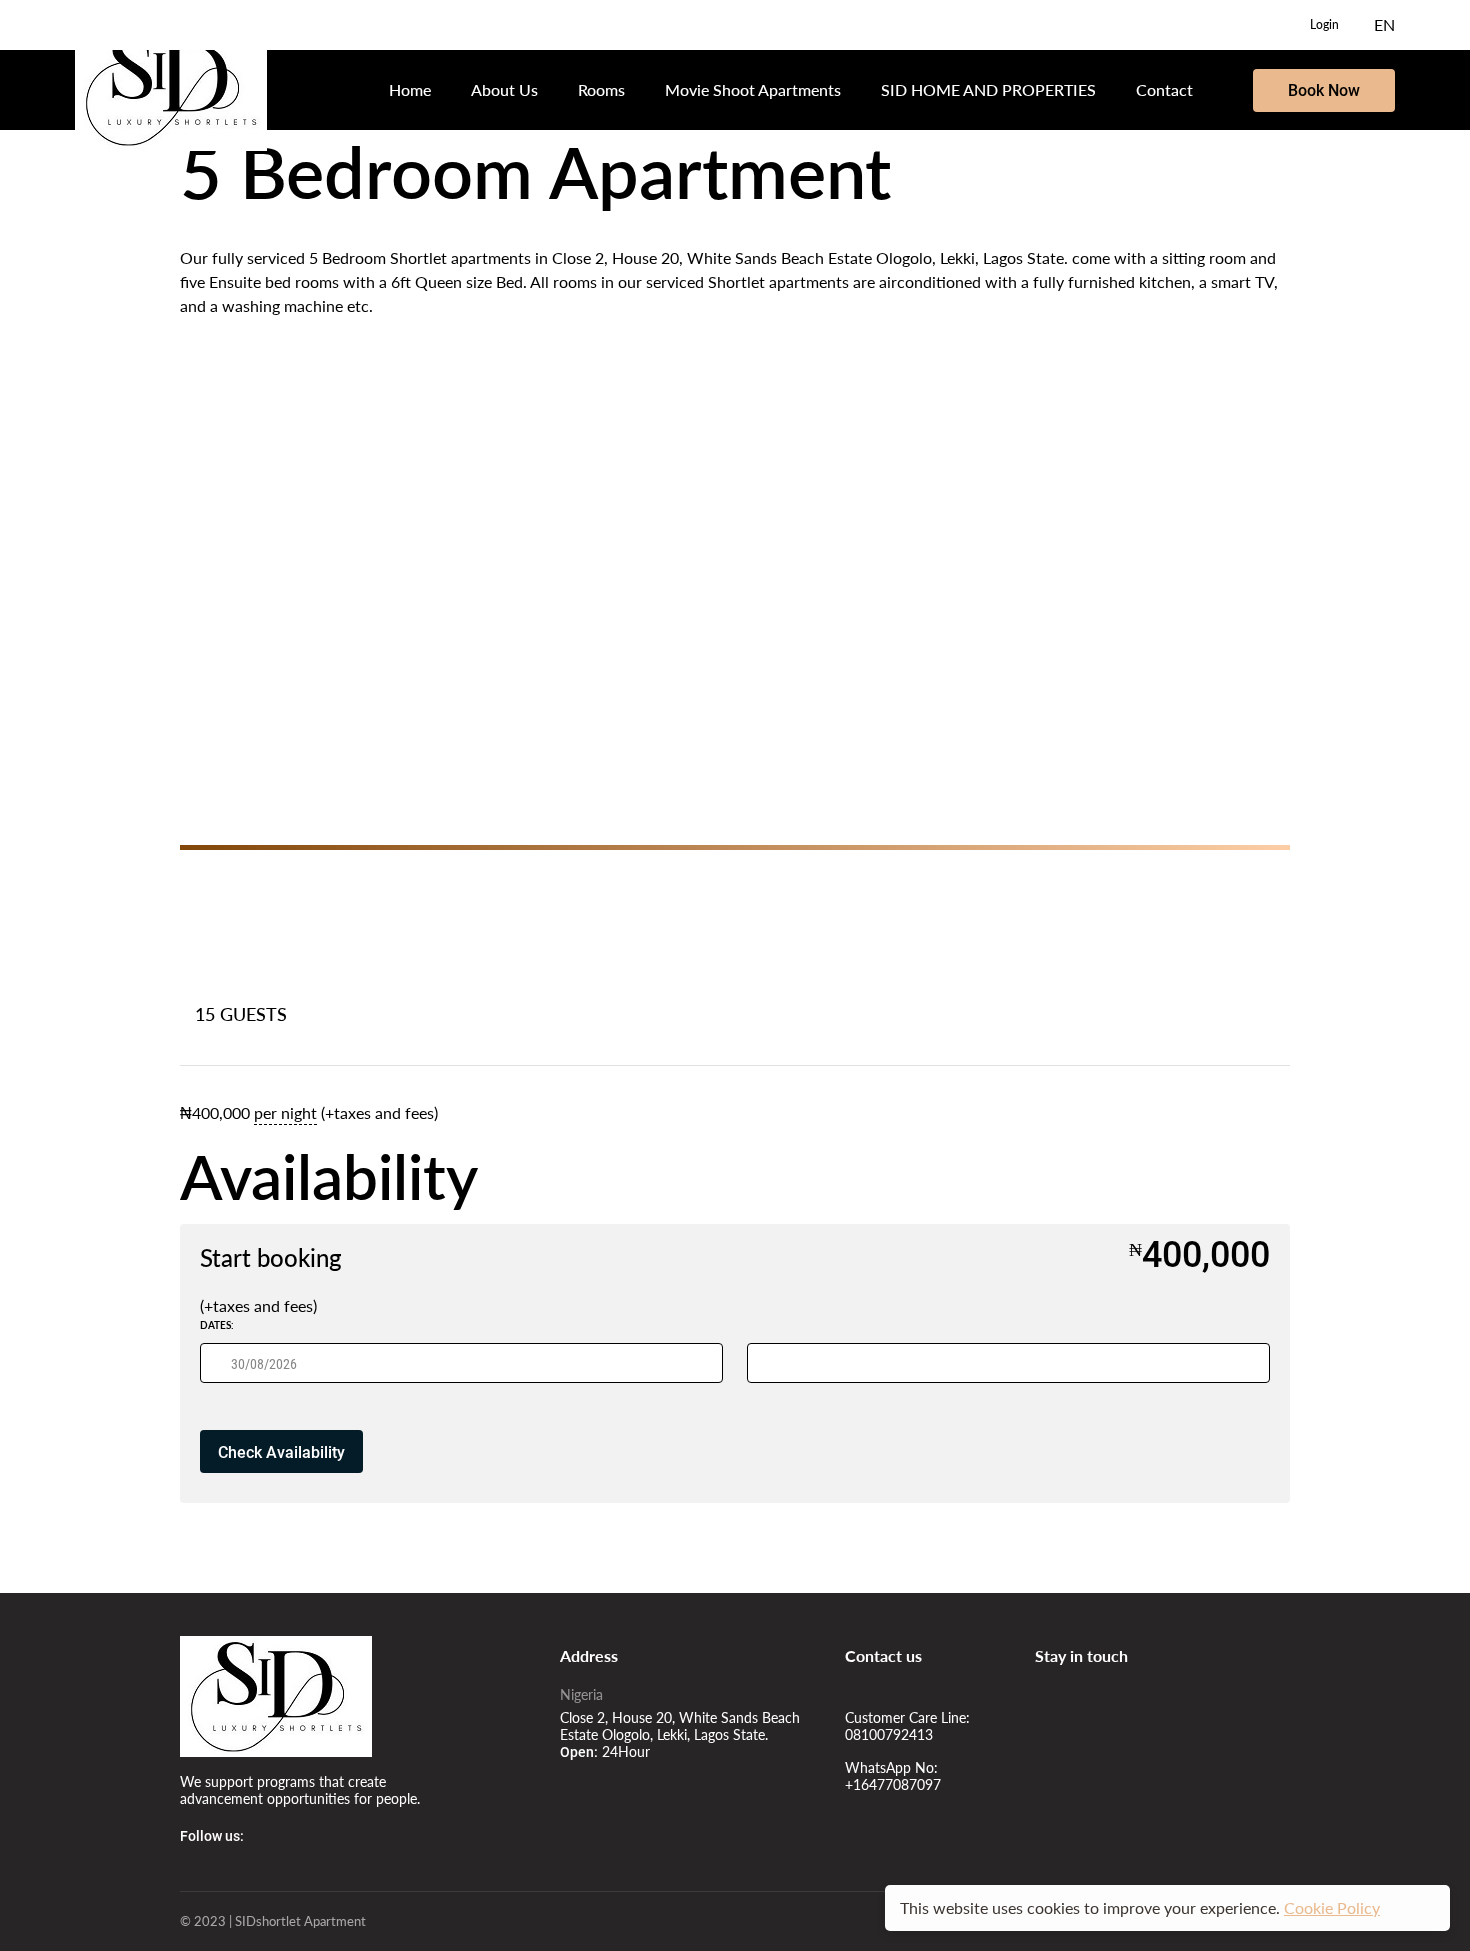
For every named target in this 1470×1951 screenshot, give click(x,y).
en (1384, 24)
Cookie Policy (1332, 1907)
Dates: (217, 1325)
